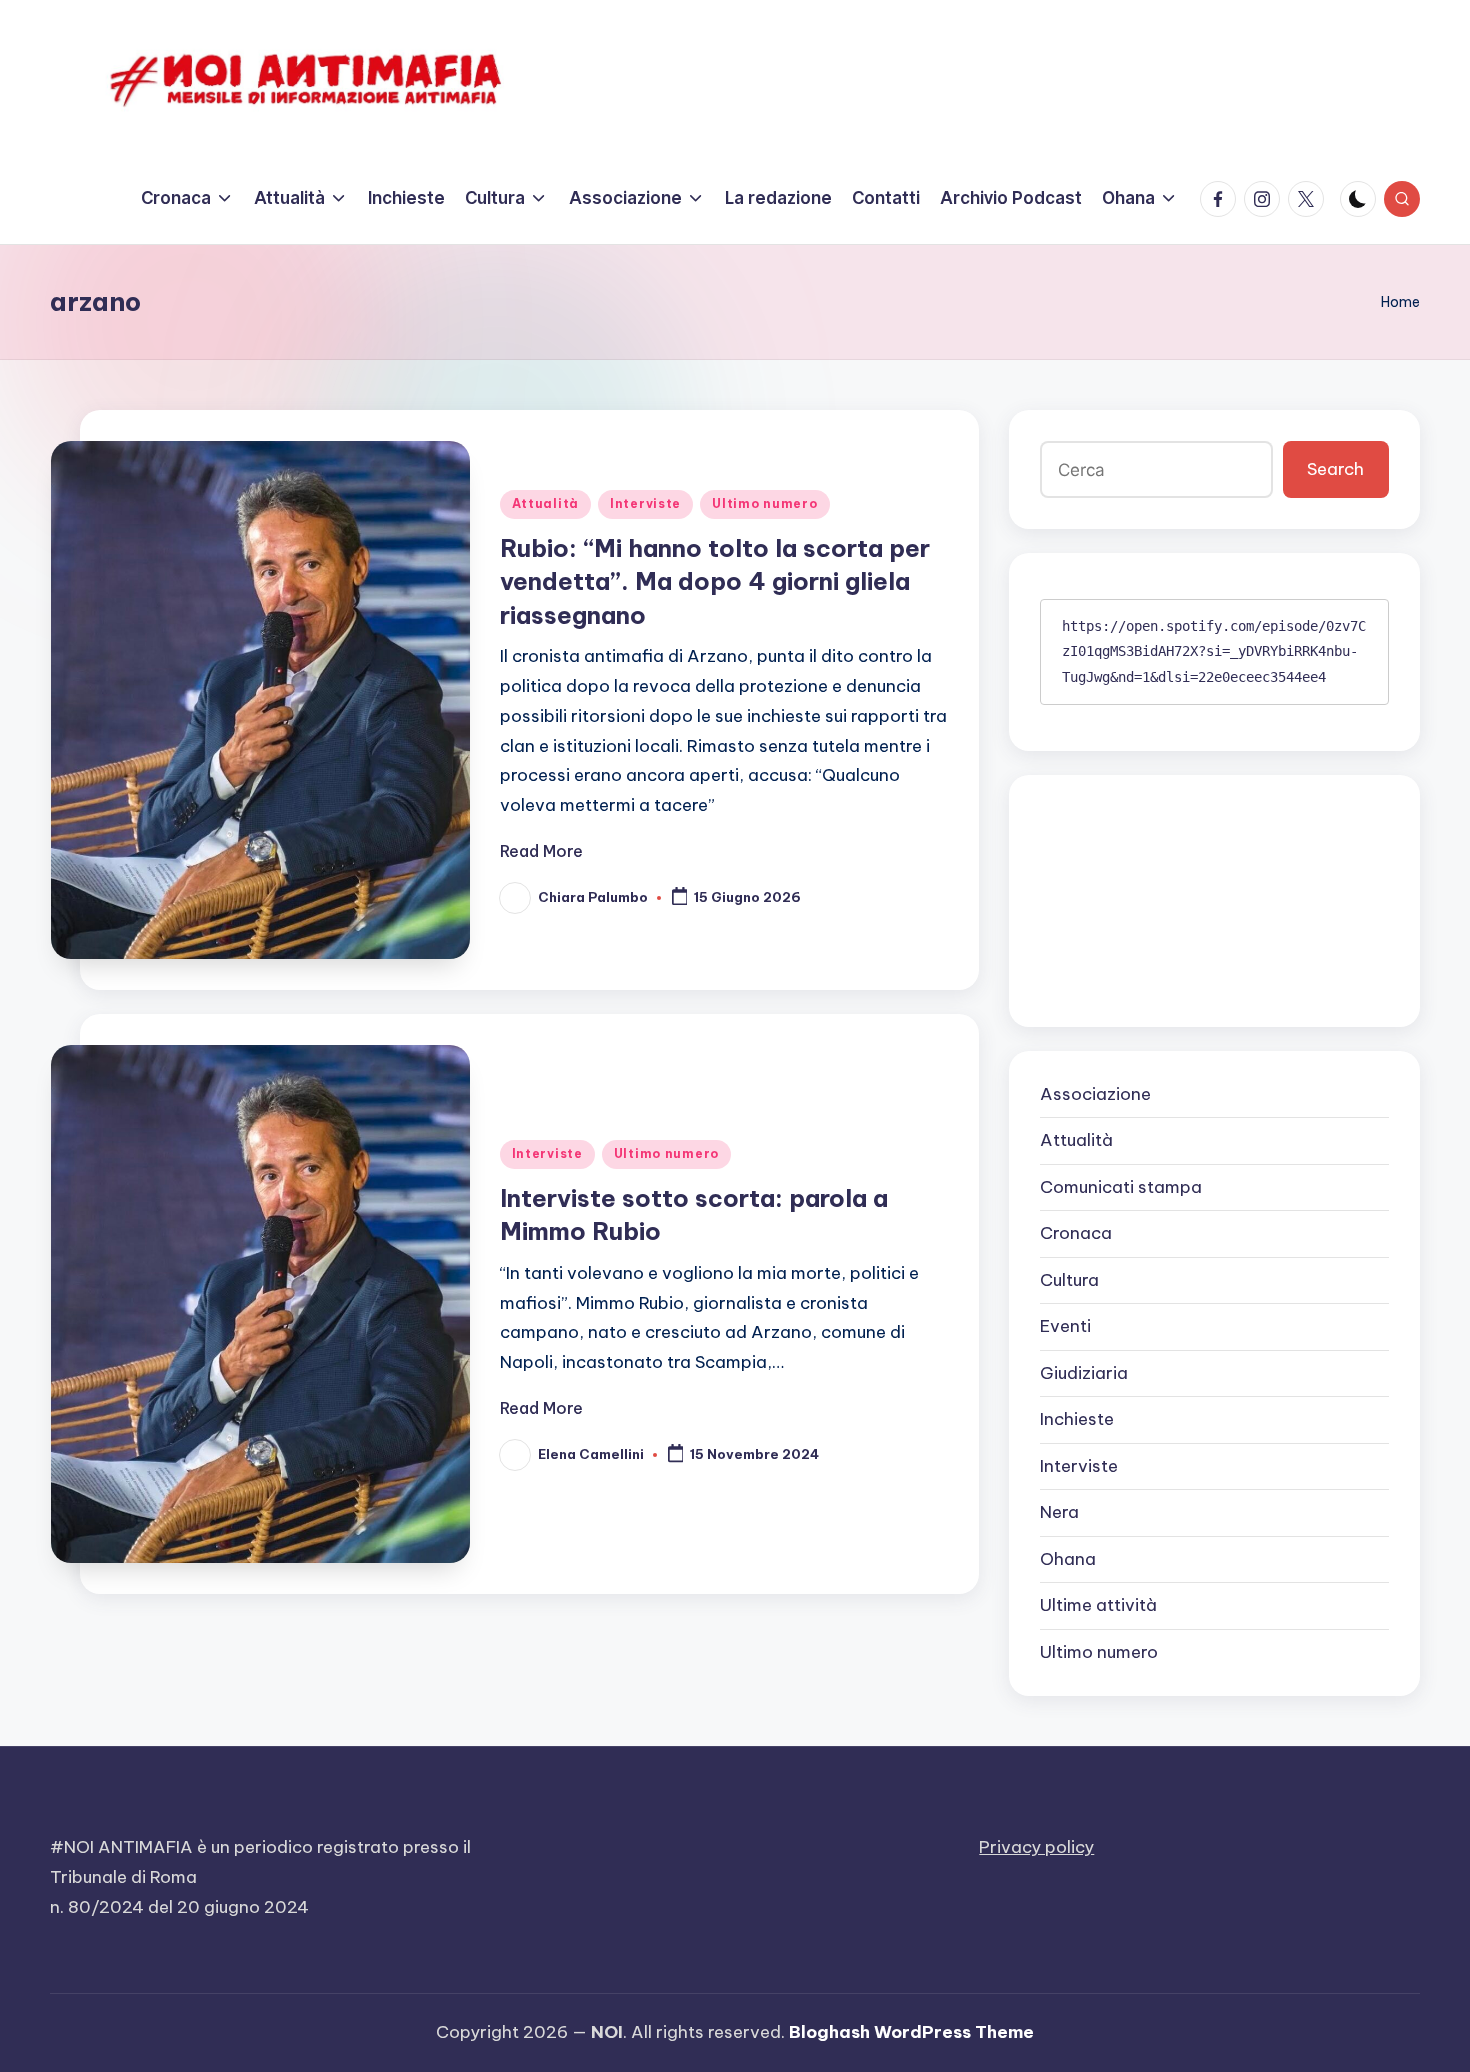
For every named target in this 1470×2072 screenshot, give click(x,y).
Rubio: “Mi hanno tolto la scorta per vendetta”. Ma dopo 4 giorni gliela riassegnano (715, 581)
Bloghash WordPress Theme (911, 2032)
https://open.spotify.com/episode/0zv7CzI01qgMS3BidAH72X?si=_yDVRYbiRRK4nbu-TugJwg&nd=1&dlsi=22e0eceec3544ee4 (1214, 651)
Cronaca (1076, 1233)
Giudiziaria (1084, 1373)
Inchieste (1077, 1419)
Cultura (1069, 1280)
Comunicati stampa (1121, 1187)
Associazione (1095, 1094)
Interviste (645, 503)
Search (1335, 469)
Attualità (545, 503)
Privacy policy (1036, 1847)
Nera (1059, 1512)
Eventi (1065, 1326)
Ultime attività (1098, 1605)
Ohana (1068, 1559)
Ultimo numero (764, 503)
